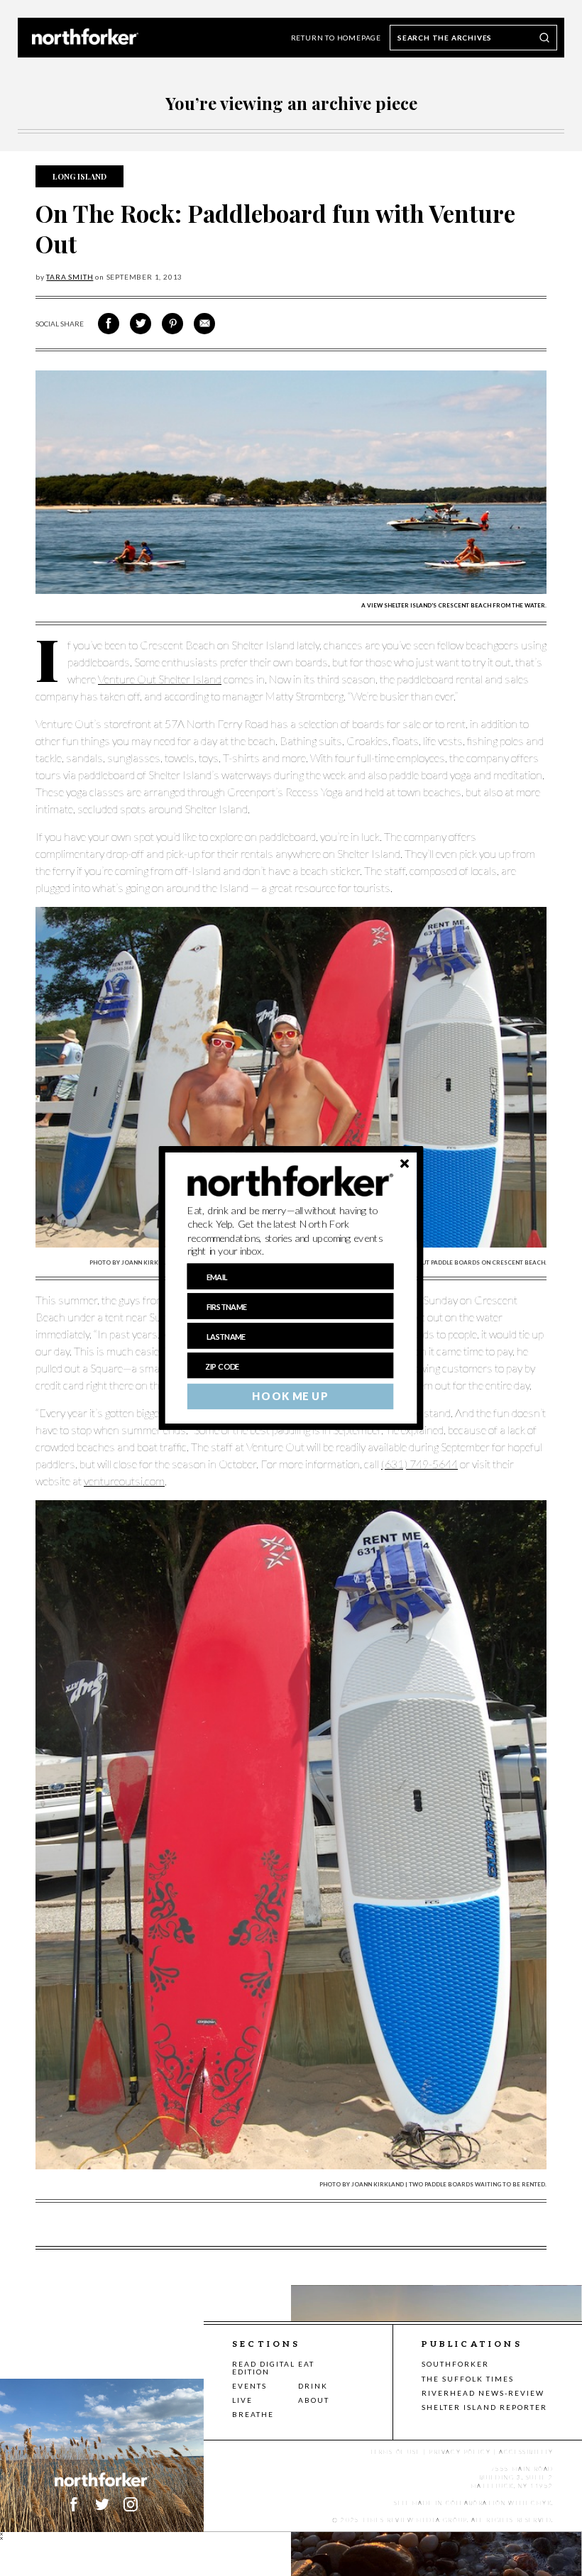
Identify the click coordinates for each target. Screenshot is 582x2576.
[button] (291, 1231)
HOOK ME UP (290, 1397)
